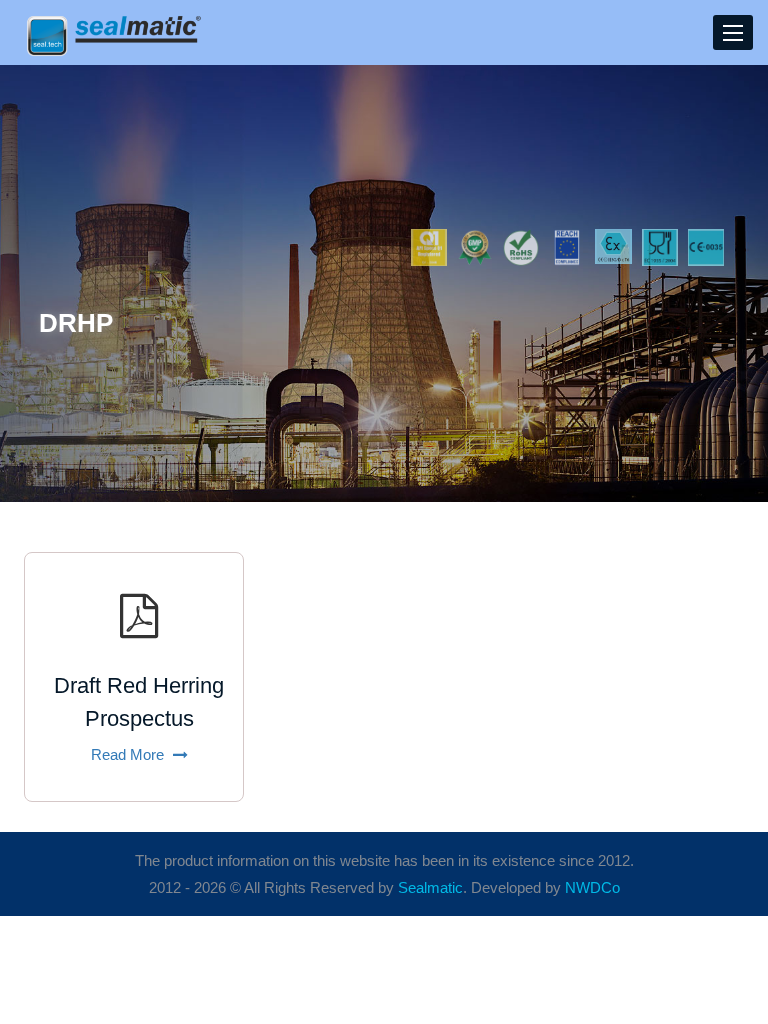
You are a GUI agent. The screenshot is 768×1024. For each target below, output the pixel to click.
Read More (129, 754)
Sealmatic (430, 887)
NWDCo (592, 887)
